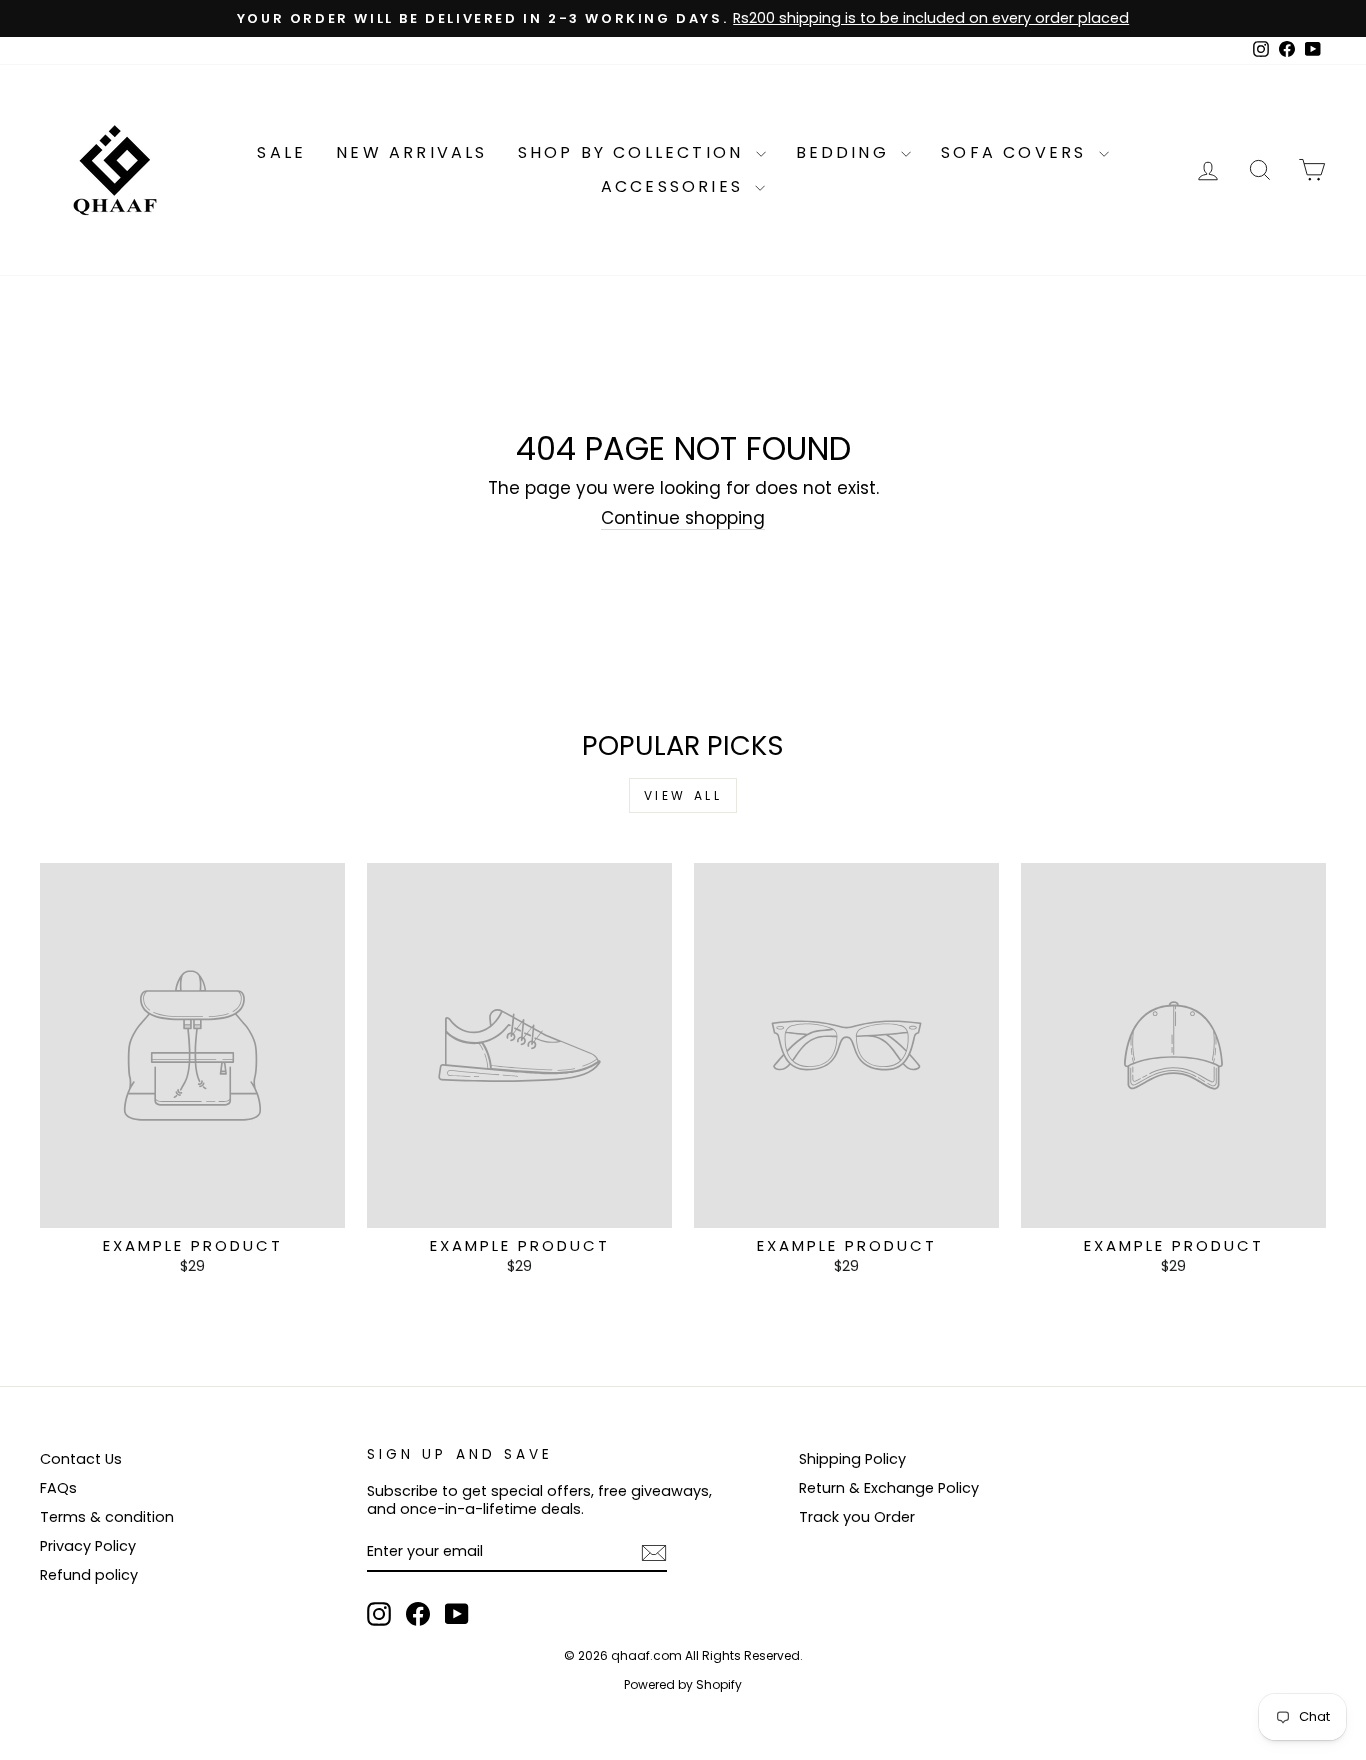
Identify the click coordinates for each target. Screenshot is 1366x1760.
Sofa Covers (1017, 152)
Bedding (846, 152)
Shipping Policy (852, 1459)
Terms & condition (107, 1517)
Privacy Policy (88, 1546)
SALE (281, 152)
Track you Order (857, 1517)
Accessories (675, 186)
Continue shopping (683, 518)
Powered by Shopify (683, 1684)
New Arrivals (411, 152)
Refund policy (89, 1575)
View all (683, 795)
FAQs (58, 1488)
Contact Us (81, 1459)
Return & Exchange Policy (889, 1488)
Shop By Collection (634, 152)
